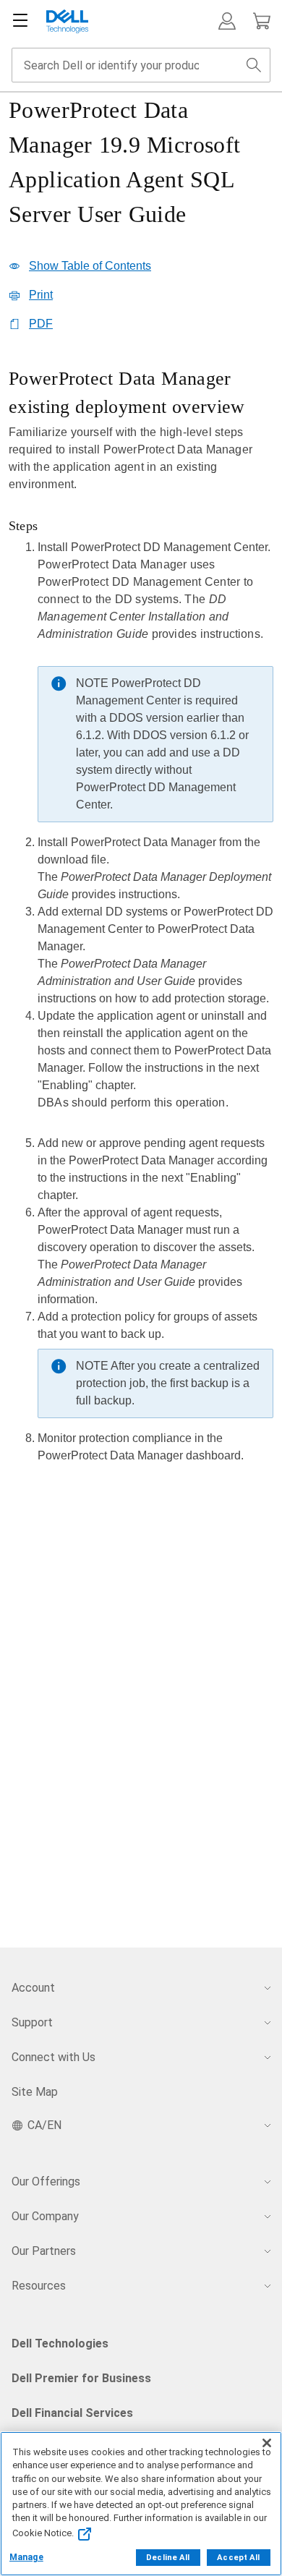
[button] (227, 21)
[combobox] (141, 65)
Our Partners (44, 2251)
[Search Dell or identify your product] (254, 65)
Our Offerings (46, 2182)
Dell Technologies (60, 2343)
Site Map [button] (35, 2092)
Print (41, 295)
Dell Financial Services (72, 2413)
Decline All (168, 2558)
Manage (26, 2557)
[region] (141, 920)
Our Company (45, 2216)
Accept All (238, 2558)
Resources (39, 2286)
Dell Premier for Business (81, 2378)
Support (32, 2022)
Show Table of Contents (90, 266)
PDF (41, 324)
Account (33, 1988)
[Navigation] (20, 21)
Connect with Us (54, 2057)
